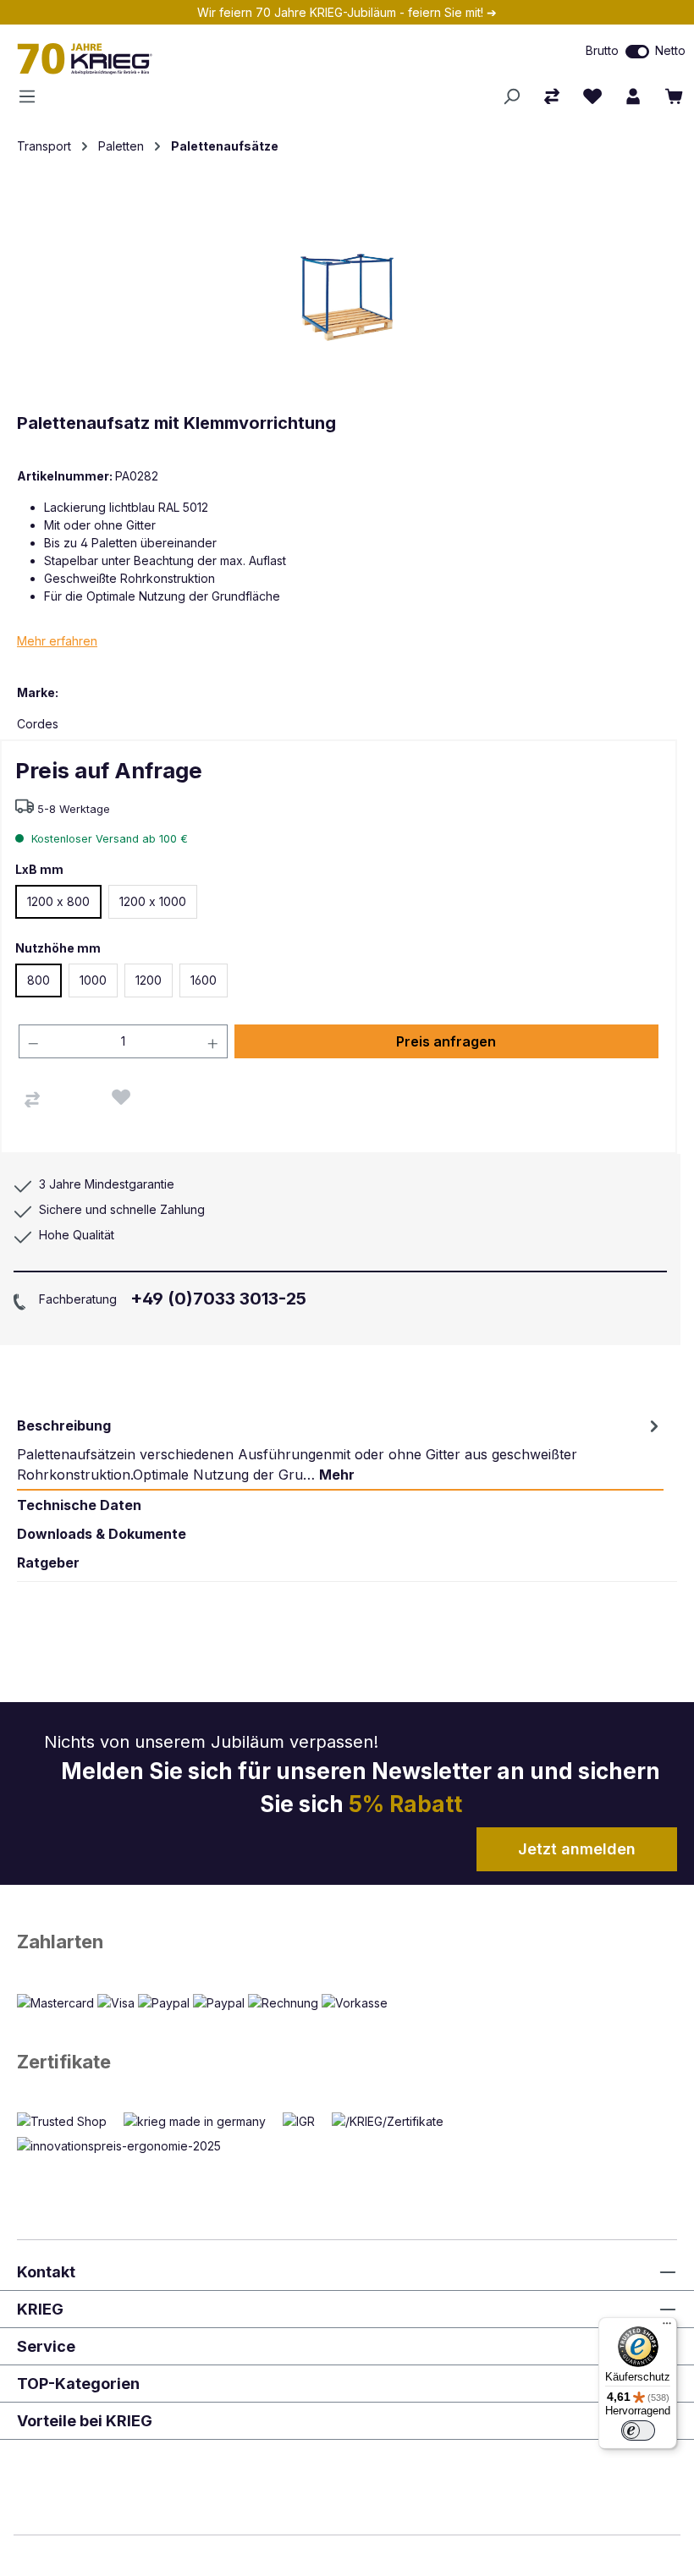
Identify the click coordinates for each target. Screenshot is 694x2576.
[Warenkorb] (674, 96)
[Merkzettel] (592, 96)
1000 (93, 980)
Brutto (602, 50)
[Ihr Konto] (633, 96)
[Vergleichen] (32, 1100)
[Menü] (32, 96)
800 (39, 980)
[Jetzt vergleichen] (552, 96)
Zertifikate (64, 2062)
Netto (670, 50)
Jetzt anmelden (577, 1849)
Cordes (38, 724)
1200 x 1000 (153, 901)
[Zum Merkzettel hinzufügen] (121, 1097)
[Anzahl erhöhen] (213, 1041)
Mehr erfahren (57, 641)
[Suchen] (511, 96)
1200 (149, 980)
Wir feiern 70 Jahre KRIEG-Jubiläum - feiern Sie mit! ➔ (347, 12)
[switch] (637, 52)
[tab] (340, 1450)
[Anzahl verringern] (33, 1041)
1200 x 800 (58, 901)
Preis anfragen (446, 1041)
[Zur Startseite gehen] (202, 58)
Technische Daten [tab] (79, 1505)
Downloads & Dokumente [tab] (102, 1534)
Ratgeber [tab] (48, 1563)
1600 (204, 980)
